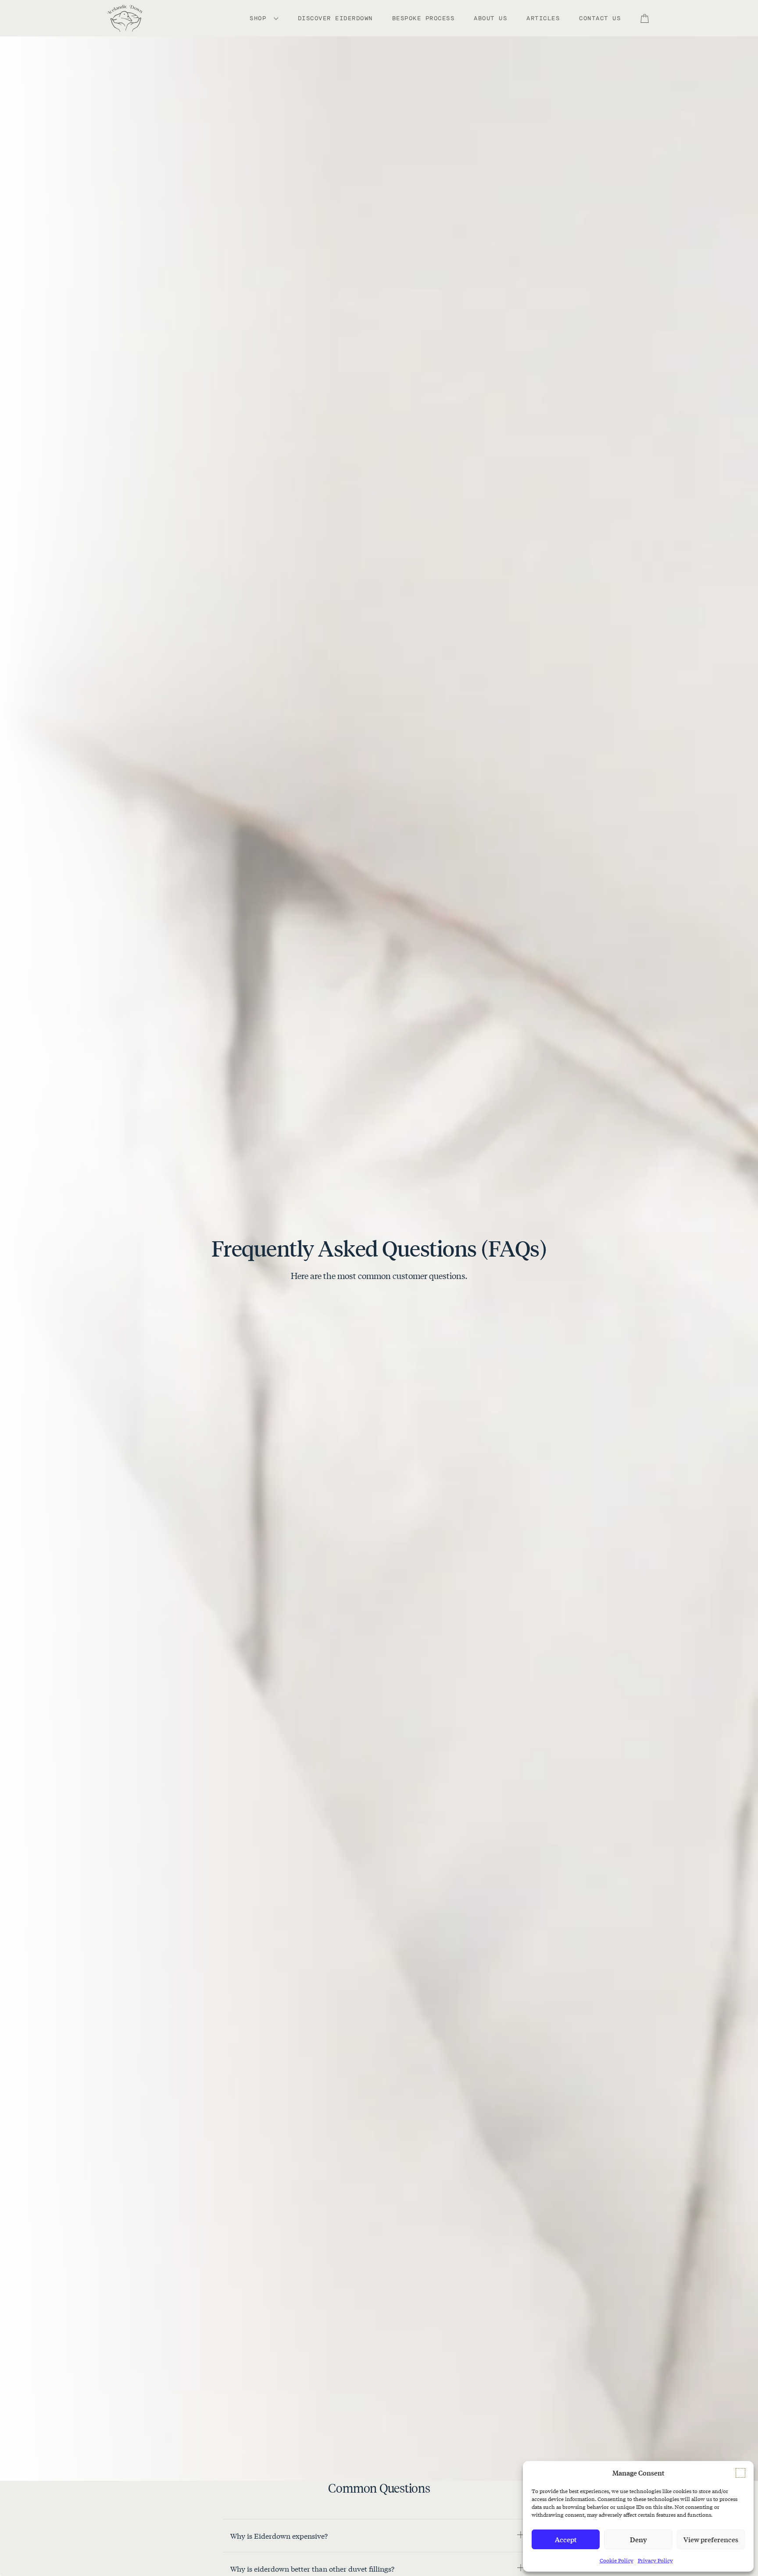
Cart (650, 18)
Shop (260, 18)
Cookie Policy (617, 2560)
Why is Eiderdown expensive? (279, 2535)
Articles (543, 18)
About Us (490, 18)
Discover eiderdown (335, 18)
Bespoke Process (424, 18)
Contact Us (600, 18)
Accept (566, 2539)
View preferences (711, 2539)
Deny (638, 2539)
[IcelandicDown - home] (125, 18)
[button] (740, 2473)
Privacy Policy (655, 2560)
